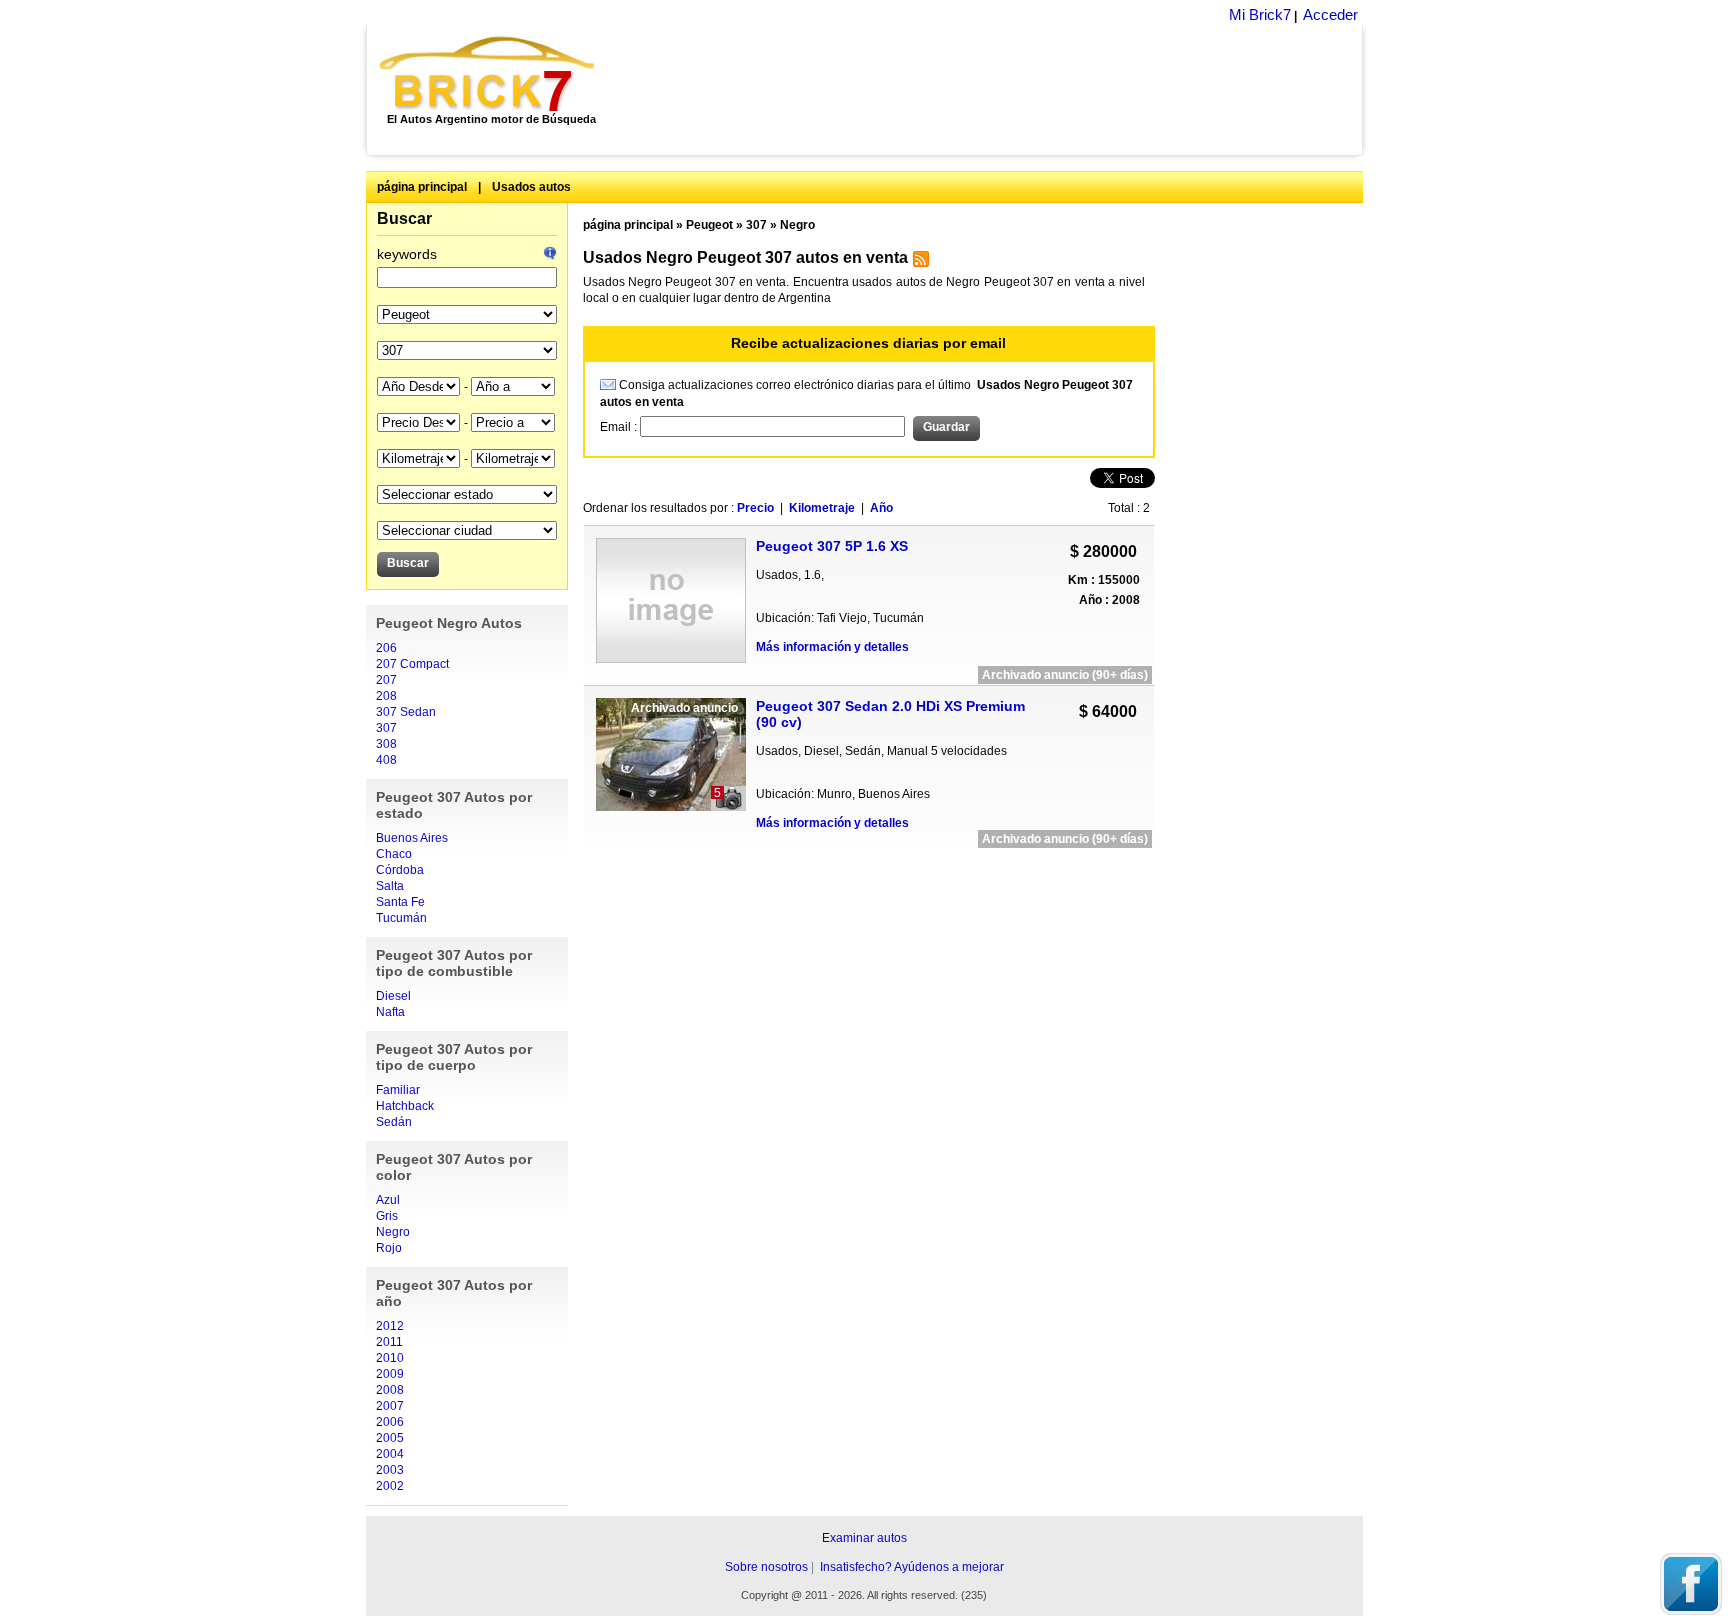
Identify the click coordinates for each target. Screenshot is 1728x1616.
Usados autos (531, 187)
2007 (390, 1406)
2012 (390, 1326)
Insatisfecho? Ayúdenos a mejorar (912, 1567)
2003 (390, 1470)
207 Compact (412, 664)
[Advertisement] (989, 90)
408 (386, 760)
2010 (390, 1358)
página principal (422, 187)
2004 (390, 1454)
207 (386, 680)
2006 (390, 1422)
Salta (390, 886)
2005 (390, 1438)
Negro (393, 1232)
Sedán (394, 1122)
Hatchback (405, 1106)
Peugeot (709, 225)
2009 (390, 1374)
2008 (390, 1390)
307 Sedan (406, 712)
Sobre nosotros (766, 1567)
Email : (620, 427)
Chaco (394, 854)
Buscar (404, 218)
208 (386, 696)
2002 (390, 1486)
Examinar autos (864, 1538)
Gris (387, 1216)
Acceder (1330, 14)
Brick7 (488, 74)
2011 (389, 1342)
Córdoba (400, 870)
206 (386, 648)
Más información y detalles (832, 647)
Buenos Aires (412, 838)
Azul (388, 1200)
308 (386, 744)
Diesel (393, 996)
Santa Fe (400, 902)
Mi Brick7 (1260, 14)
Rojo (389, 1248)
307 (386, 728)
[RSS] (918, 263)
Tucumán (401, 918)
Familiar (398, 1090)
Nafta (390, 1012)
